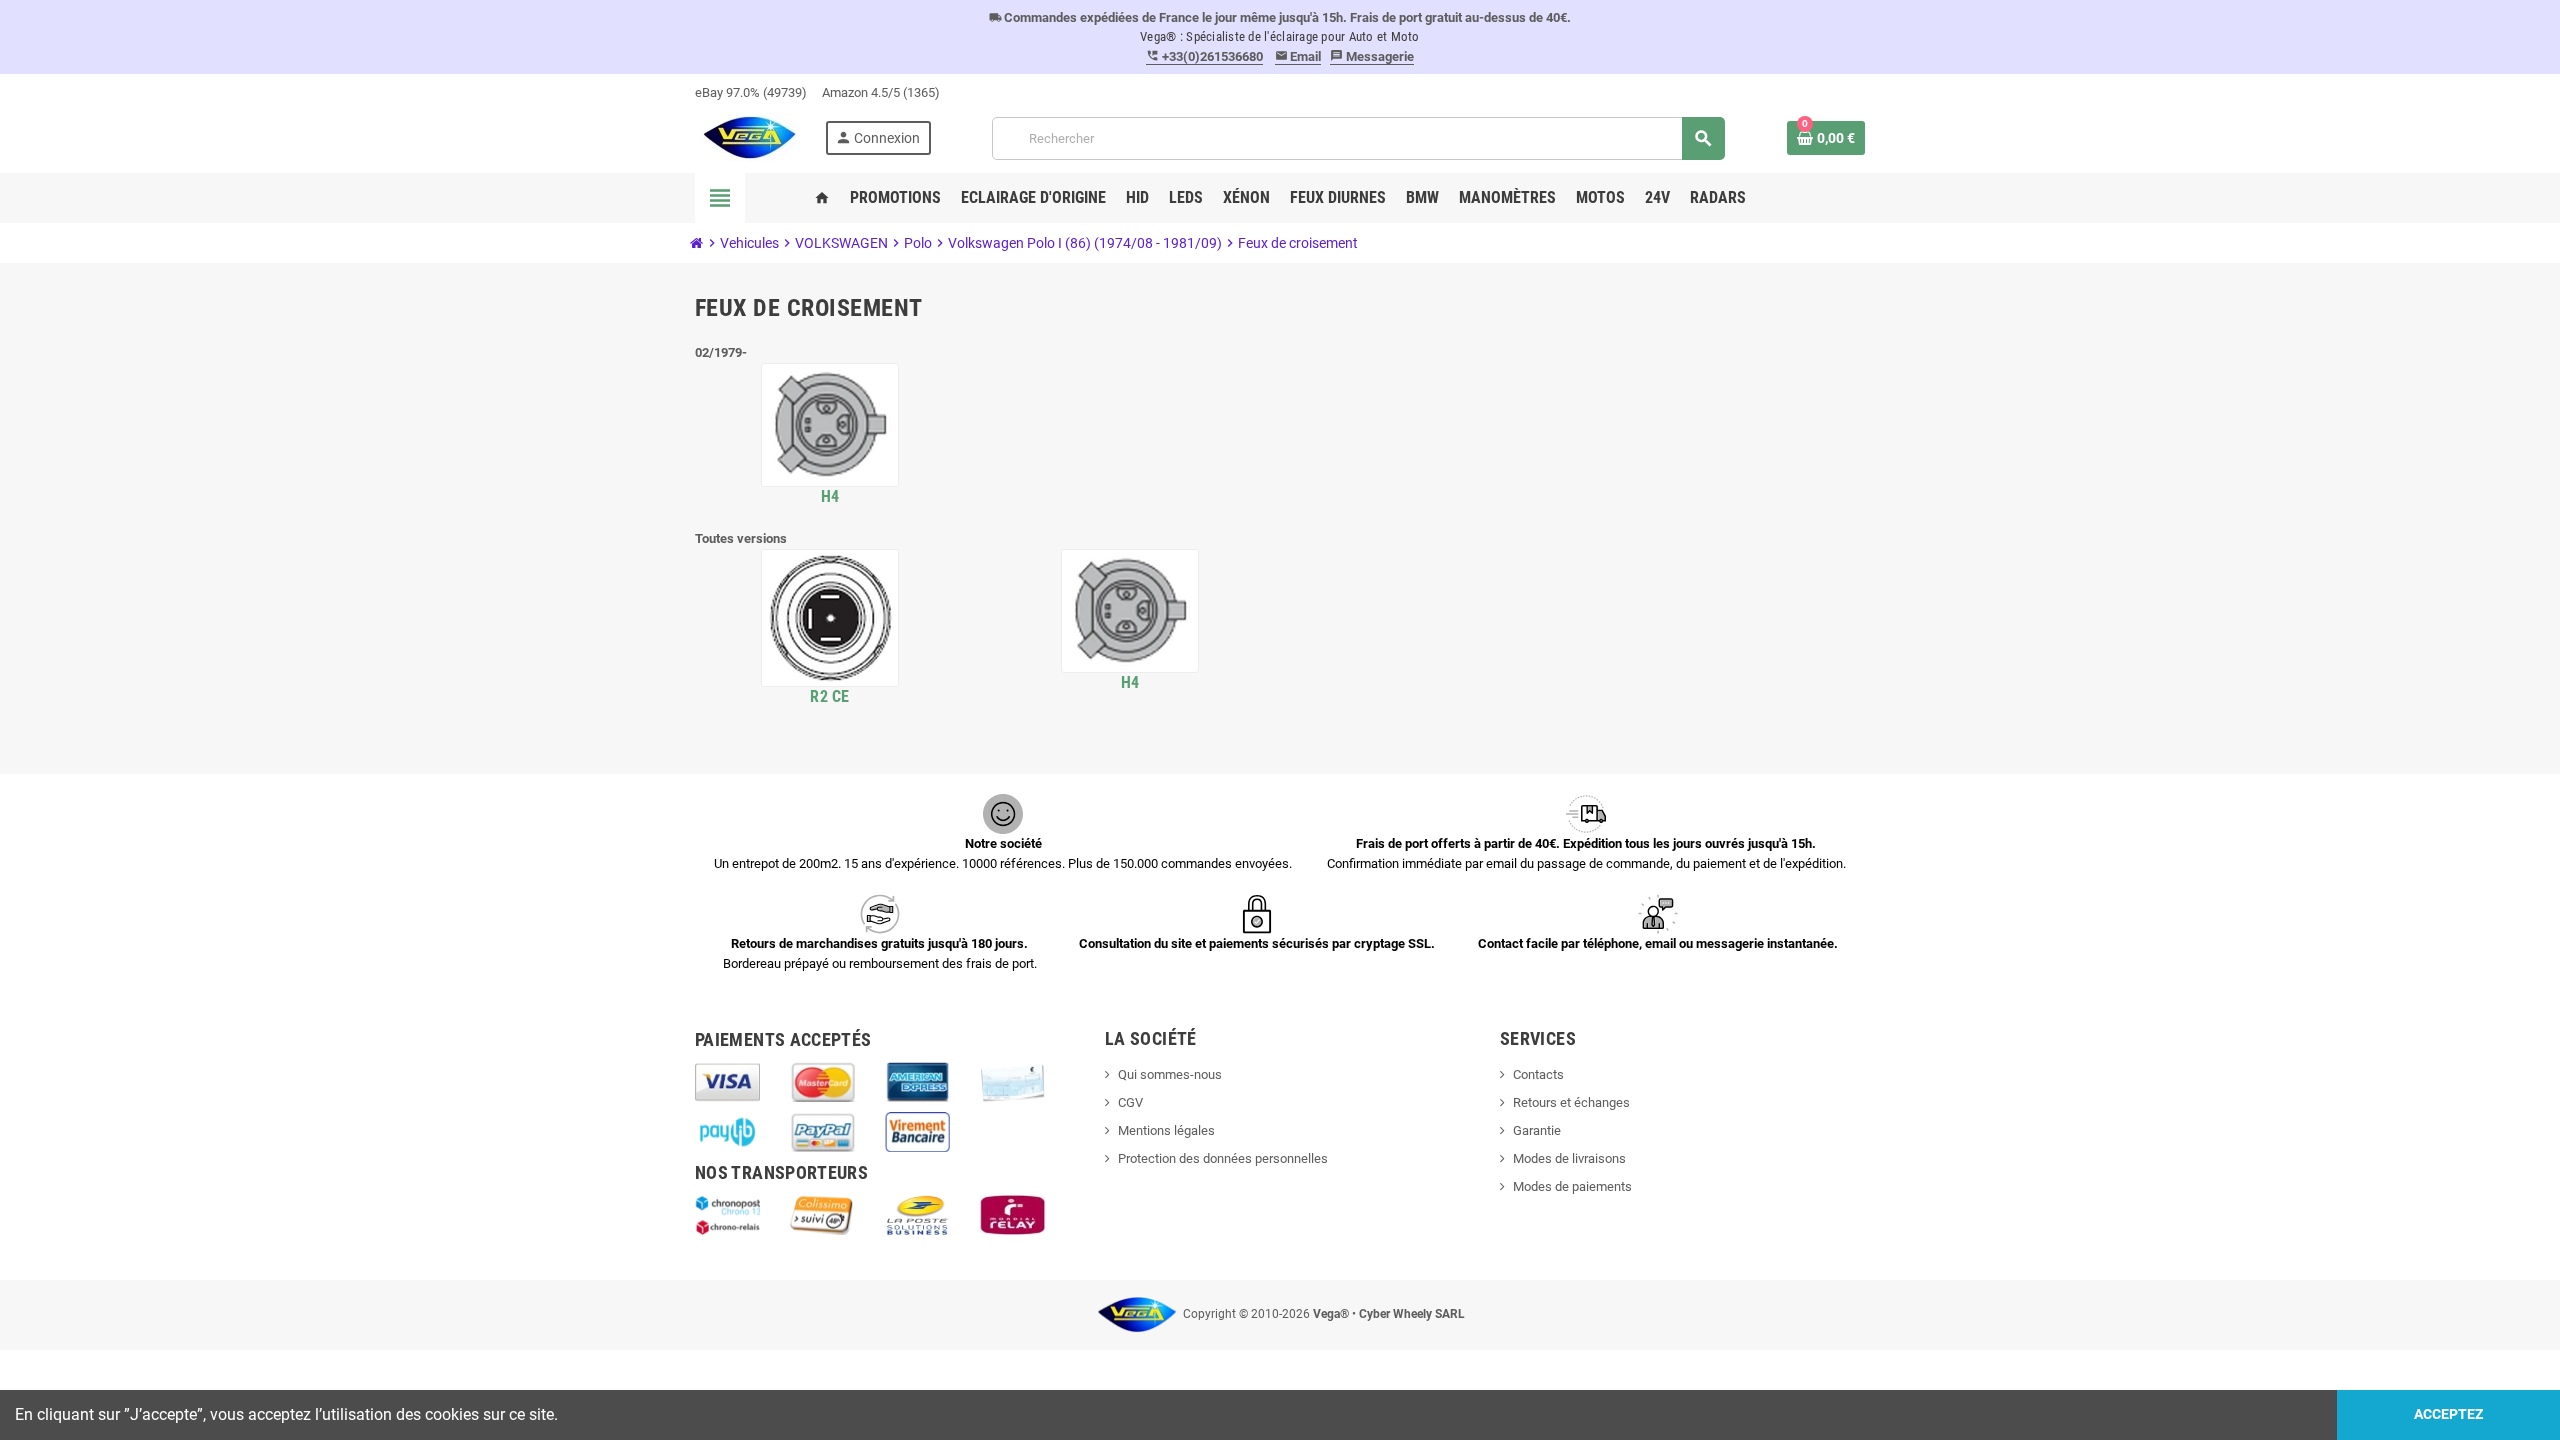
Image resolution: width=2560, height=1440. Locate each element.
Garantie (1537, 1130)
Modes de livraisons (1569, 1158)
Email (1298, 56)
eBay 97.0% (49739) (751, 92)
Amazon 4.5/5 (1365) (881, 92)
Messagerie (1372, 56)
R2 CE (830, 696)
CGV (1130, 1102)
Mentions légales (1166, 1130)
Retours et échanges (1571, 1102)
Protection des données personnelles (1223, 1158)
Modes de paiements (1572, 1186)
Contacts (1538, 1074)
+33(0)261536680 (1204, 56)
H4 (830, 496)
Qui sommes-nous (1170, 1074)
